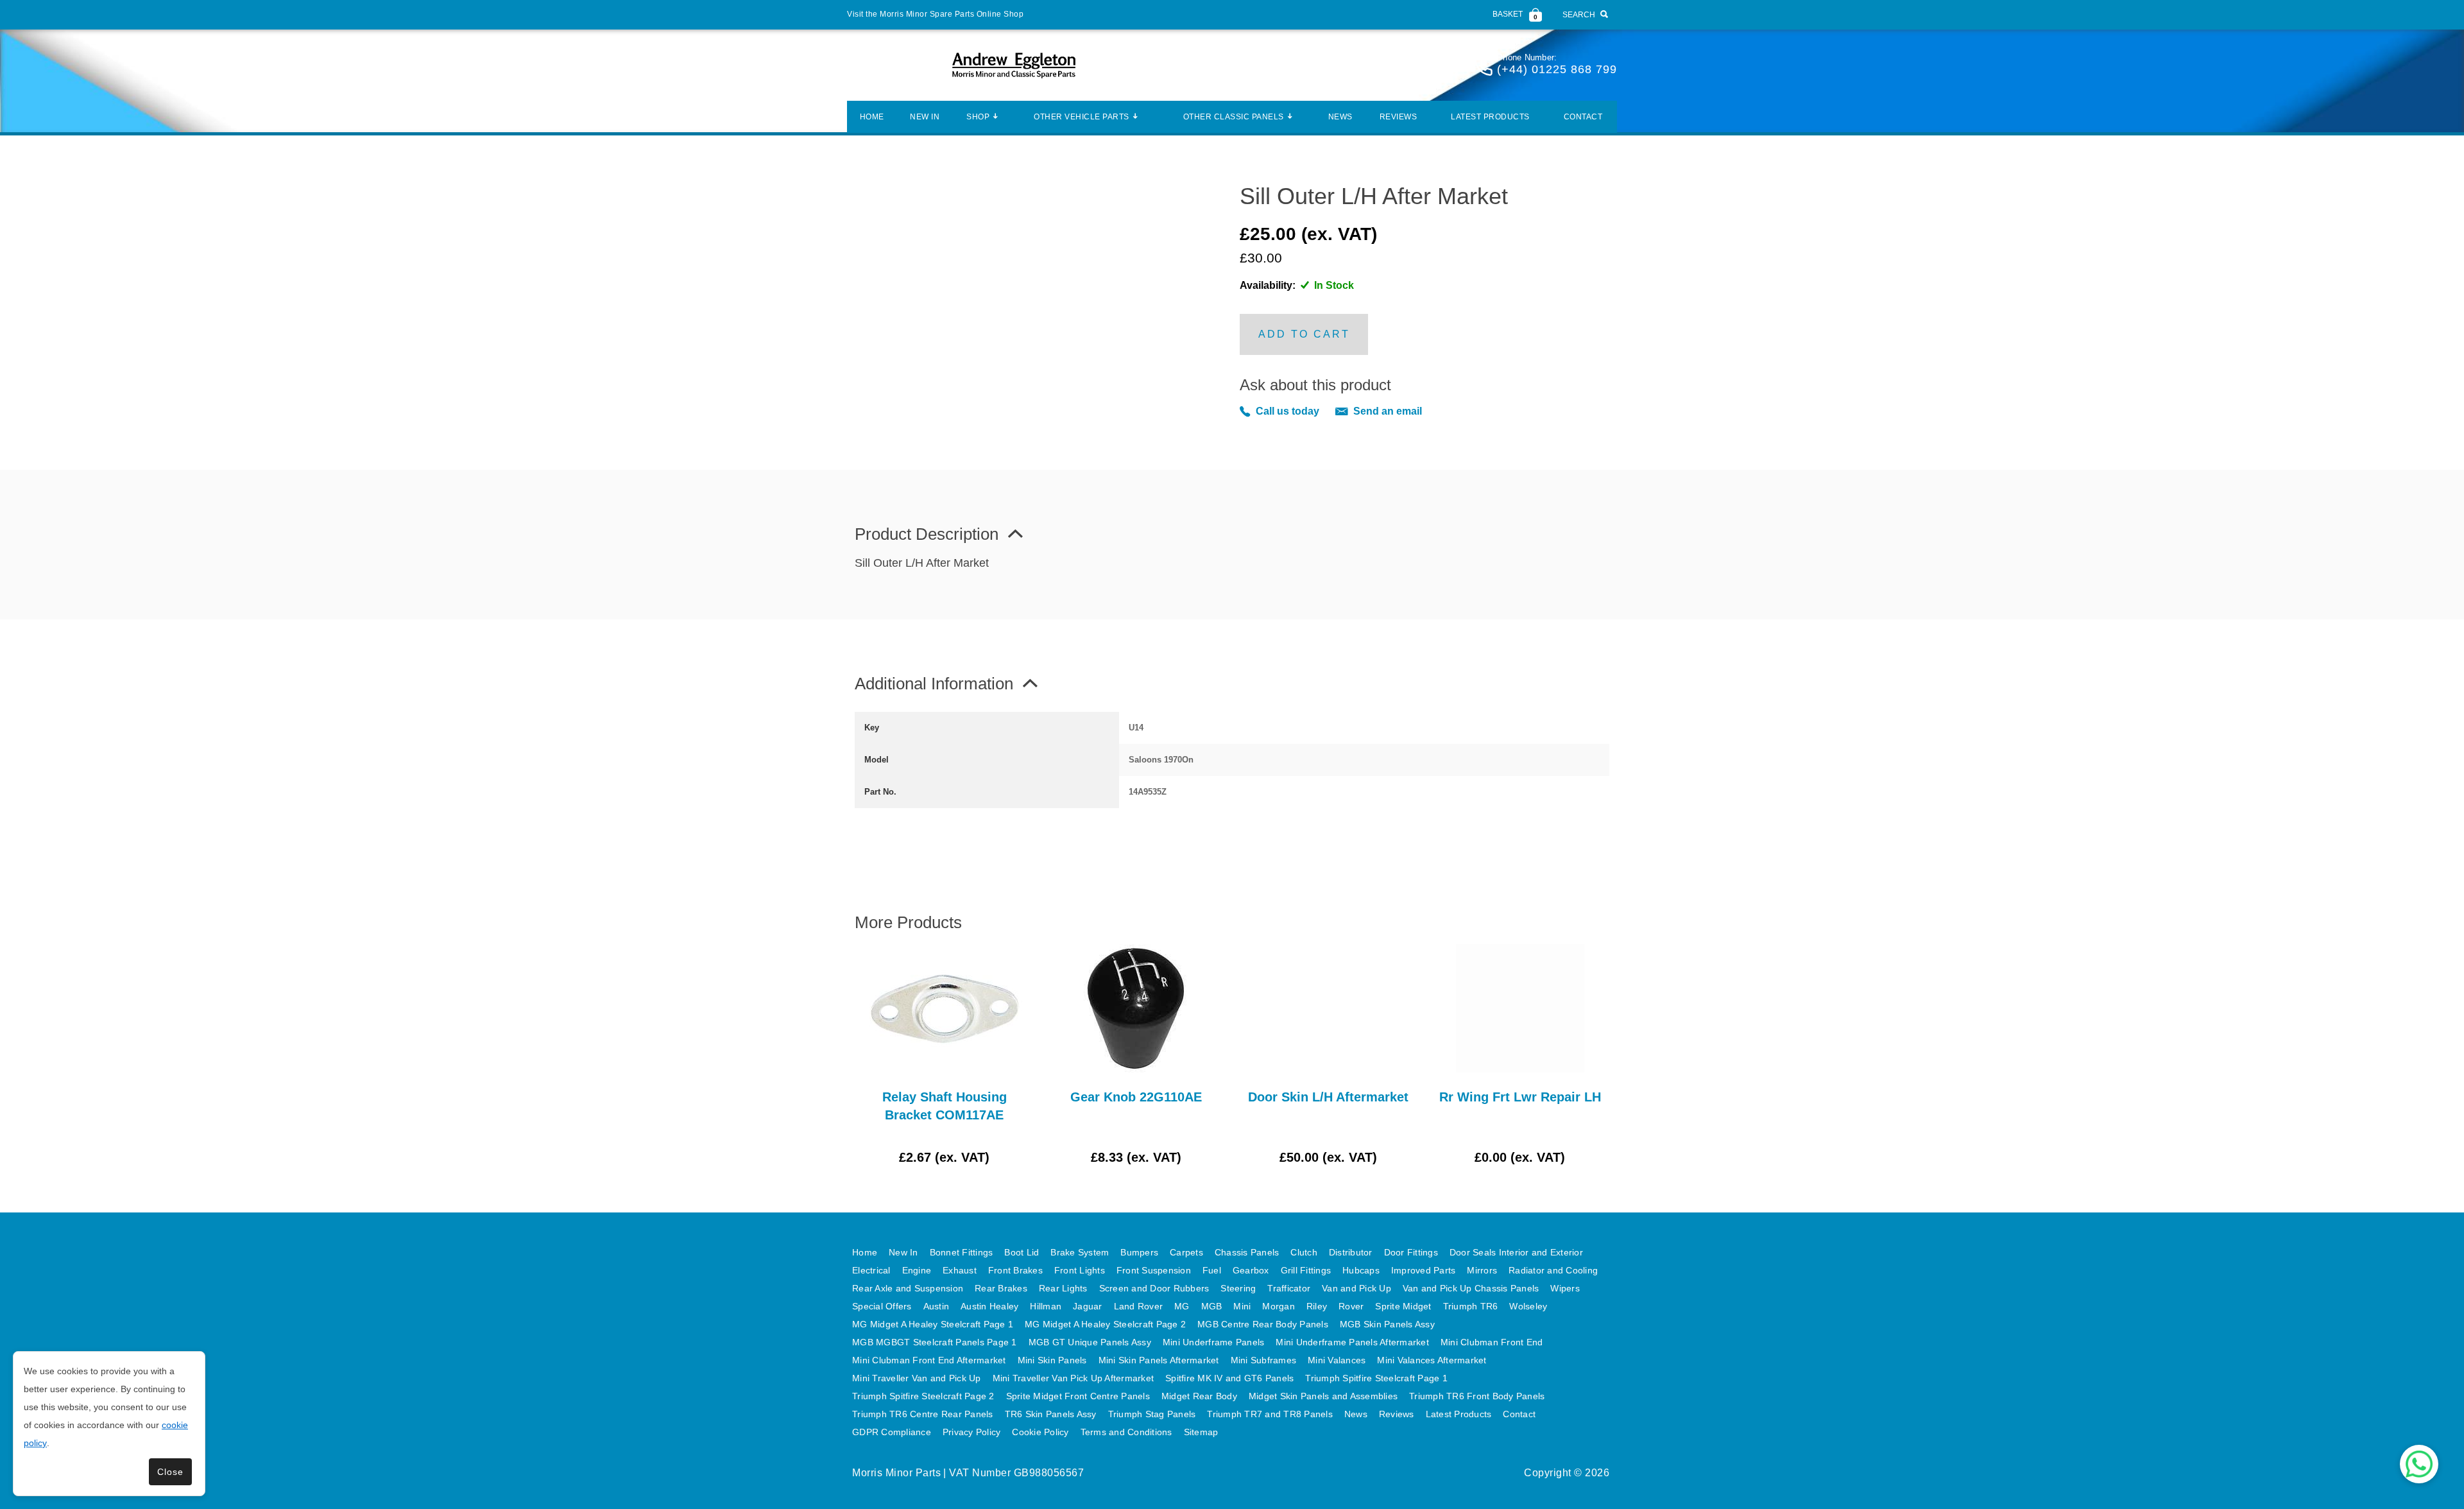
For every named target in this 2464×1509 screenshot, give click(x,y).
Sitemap (1201, 1432)
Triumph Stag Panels (1152, 1414)
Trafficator (1289, 1288)
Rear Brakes (1001, 1288)
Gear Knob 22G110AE (1136, 1097)
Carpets (1186, 1252)
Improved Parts (1424, 1270)
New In (925, 117)
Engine (917, 1270)
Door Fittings (1411, 1252)
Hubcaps (1361, 1270)
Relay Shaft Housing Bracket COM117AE (945, 1106)
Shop (978, 117)
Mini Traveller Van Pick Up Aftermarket (1074, 1378)
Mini (1242, 1306)
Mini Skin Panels (1052, 1360)
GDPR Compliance (892, 1432)
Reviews (1399, 117)
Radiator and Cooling (1553, 1270)
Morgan (1279, 1306)
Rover (1351, 1306)
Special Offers (882, 1306)
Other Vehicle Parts (1082, 117)
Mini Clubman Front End (1492, 1342)
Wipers (1565, 1288)
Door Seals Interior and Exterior (1516, 1252)
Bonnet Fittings (962, 1252)
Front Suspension (1154, 1270)
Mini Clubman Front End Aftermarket (929, 1360)
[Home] (1014, 65)
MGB (1212, 1306)
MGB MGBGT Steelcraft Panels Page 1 (935, 1342)
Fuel (1212, 1270)
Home (872, 117)
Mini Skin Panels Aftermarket (1159, 1360)
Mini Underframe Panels (1214, 1342)
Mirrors (1482, 1270)
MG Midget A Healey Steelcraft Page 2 (1105, 1324)
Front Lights (1080, 1270)
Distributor (1351, 1252)
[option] (944, 1055)
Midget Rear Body (1199, 1396)
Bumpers (1139, 1252)
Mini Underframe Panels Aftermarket (1352, 1342)
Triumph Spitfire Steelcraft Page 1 (1376, 1378)
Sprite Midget (1403, 1306)
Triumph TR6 (1471, 1306)
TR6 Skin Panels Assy (1051, 1414)
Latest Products (1490, 117)
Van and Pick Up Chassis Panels (1471, 1288)
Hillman (1046, 1306)
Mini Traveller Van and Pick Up (917, 1378)
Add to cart (1304, 334)
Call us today (1288, 411)
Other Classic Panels (1234, 117)
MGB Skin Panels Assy (1387, 1324)
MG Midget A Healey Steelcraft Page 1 (933, 1324)
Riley (1317, 1306)
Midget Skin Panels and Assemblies (1323, 1396)
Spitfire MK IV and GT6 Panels (1229, 1378)
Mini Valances (1337, 1360)
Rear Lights (1063, 1288)
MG (1182, 1306)
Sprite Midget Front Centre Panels (1078, 1396)
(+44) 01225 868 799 (1557, 69)
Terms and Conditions (1126, 1432)
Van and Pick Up (1356, 1288)
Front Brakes (1015, 1270)
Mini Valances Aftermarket (1432, 1360)
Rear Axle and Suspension (908, 1288)
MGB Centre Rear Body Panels (1263, 1324)
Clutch (1304, 1252)
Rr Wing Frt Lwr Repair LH (1520, 1097)
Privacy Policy (972, 1432)
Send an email (1388, 411)
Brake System (1080, 1252)
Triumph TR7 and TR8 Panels (1270, 1414)
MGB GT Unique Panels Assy (1090, 1342)
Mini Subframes (1264, 1360)
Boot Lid (1022, 1252)
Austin (937, 1306)
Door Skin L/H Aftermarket (1328, 1097)
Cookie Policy (1040, 1432)
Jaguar (1088, 1306)
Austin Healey (989, 1306)
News (1340, 117)
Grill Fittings (1306, 1270)
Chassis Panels (1247, 1252)
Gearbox (1251, 1270)
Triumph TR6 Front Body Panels (1477, 1396)
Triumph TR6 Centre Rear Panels (923, 1414)
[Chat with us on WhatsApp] (2419, 1464)
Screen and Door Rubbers (1154, 1288)
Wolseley (1528, 1306)
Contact (1583, 117)
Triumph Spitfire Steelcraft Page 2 (923, 1396)
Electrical (871, 1270)
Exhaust (960, 1270)
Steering (1238, 1288)
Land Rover (1139, 1306)
